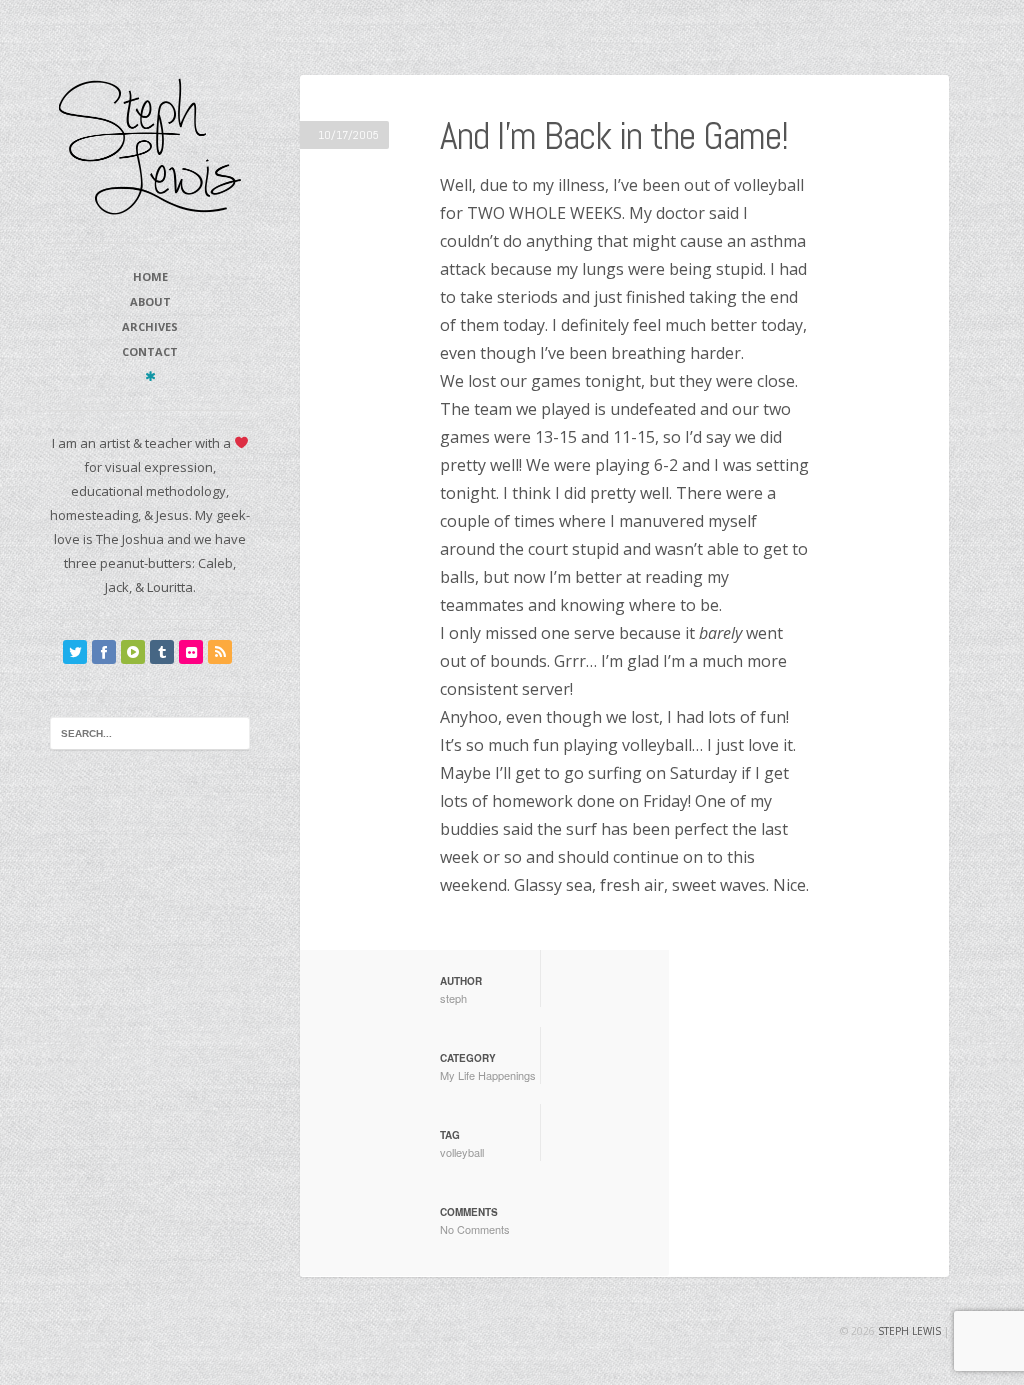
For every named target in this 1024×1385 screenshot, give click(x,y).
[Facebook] (104, 652)
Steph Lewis (909, 1331)
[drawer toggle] (150, 376)
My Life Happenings (488, 1075)
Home (150, 276)
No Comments (475, 1229)
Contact (150, 351)
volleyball (462, 1152)
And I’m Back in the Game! (614, 136)
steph (453, 998)
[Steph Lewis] (150, 145)
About (150, 301)
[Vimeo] (133, 652)
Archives (150, 326)
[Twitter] (75, 652)
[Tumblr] (162, 652)
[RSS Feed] (220, 652)
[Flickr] (191, 652)
